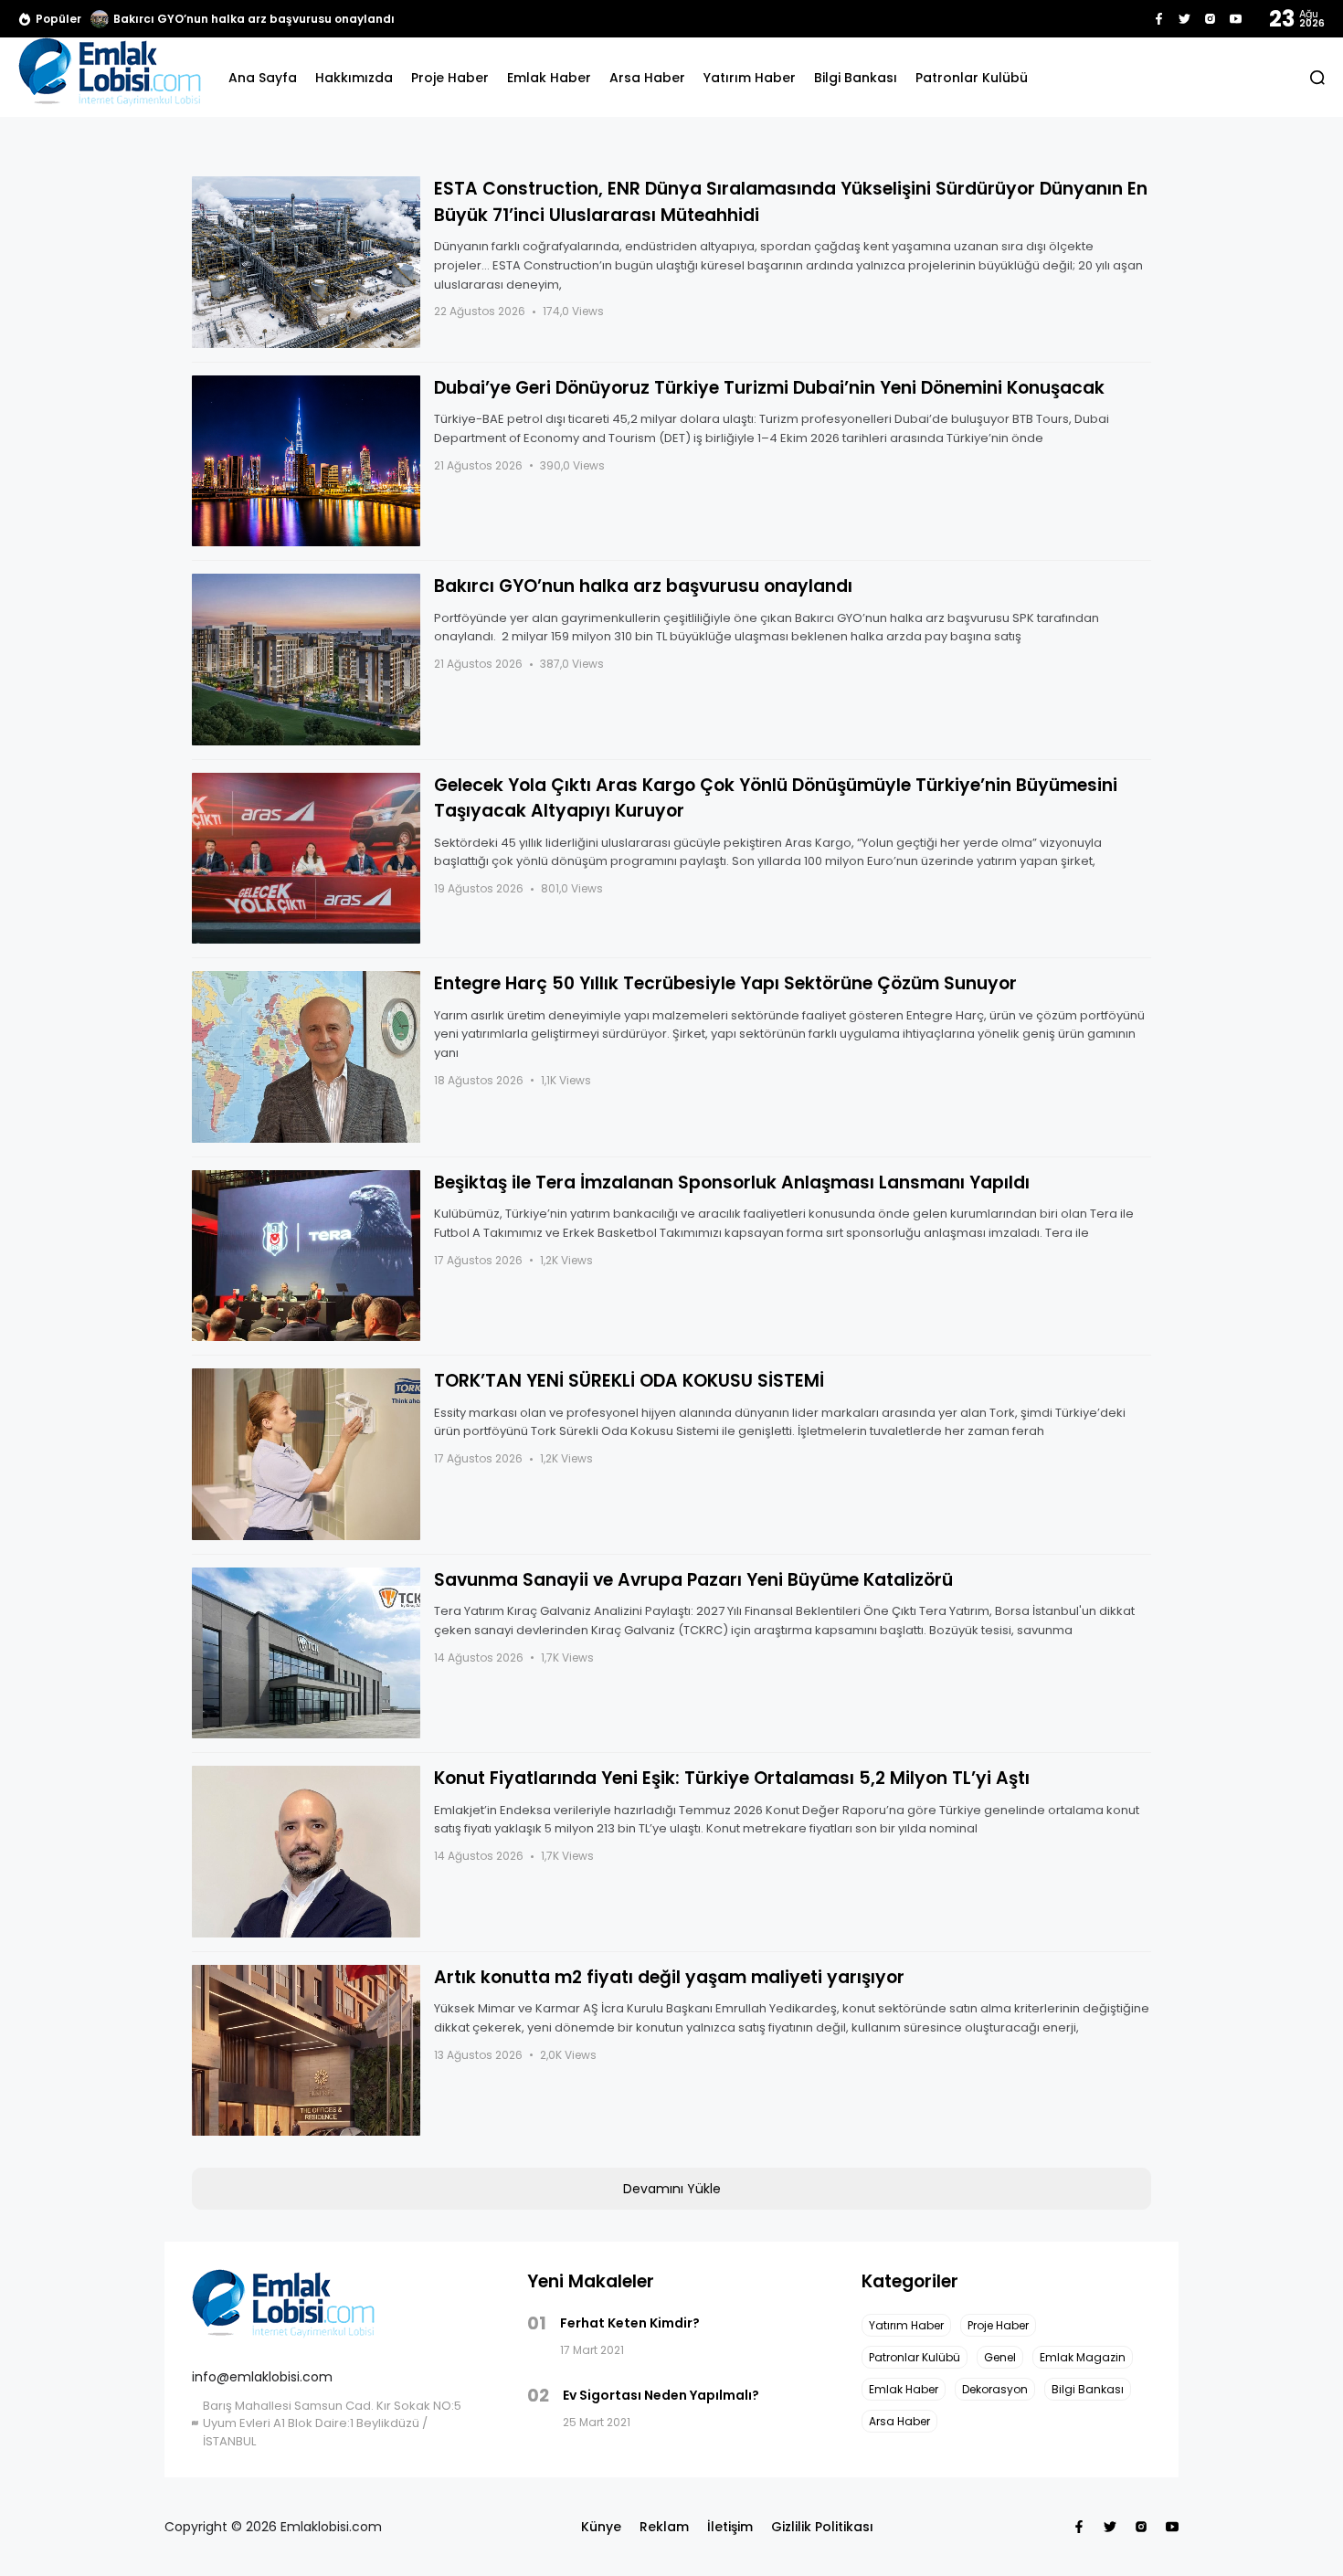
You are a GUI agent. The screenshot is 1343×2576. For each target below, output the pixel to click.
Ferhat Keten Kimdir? (630, 2323)
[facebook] (1159, 19)
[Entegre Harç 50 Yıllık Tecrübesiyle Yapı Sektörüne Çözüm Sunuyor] (306, 1057)
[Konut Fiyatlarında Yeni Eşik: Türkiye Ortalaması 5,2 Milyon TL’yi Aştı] (306, 1852)
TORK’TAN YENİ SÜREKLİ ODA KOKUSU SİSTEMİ (629, 1381)
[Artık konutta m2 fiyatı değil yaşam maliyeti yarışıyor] (306, 2051)
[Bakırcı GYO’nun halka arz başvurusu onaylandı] (100, 19)
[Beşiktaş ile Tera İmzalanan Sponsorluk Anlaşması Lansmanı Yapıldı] (306, 1256)
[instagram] (1210, 19)
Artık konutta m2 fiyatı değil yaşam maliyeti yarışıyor (669, 1977)
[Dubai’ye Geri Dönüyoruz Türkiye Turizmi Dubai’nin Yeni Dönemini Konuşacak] (306, 461)
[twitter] (1184, 19)
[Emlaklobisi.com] (110, 77)
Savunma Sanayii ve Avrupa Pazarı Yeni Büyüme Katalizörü (693, 1580)
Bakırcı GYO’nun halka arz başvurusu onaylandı (254, 19)
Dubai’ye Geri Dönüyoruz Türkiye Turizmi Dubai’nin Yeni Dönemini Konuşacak (769, 388)
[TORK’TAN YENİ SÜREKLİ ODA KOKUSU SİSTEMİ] (306, 1454)
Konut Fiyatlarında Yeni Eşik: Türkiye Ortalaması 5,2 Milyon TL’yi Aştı (732, 1778)
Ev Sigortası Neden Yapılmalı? (661, 2395)
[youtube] (1236, 19)
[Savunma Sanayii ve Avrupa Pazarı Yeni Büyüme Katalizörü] (306, 1653)
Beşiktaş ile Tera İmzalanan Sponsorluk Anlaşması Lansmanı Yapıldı (732, 1182)
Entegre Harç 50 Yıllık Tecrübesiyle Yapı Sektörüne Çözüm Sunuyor (725, 983)
